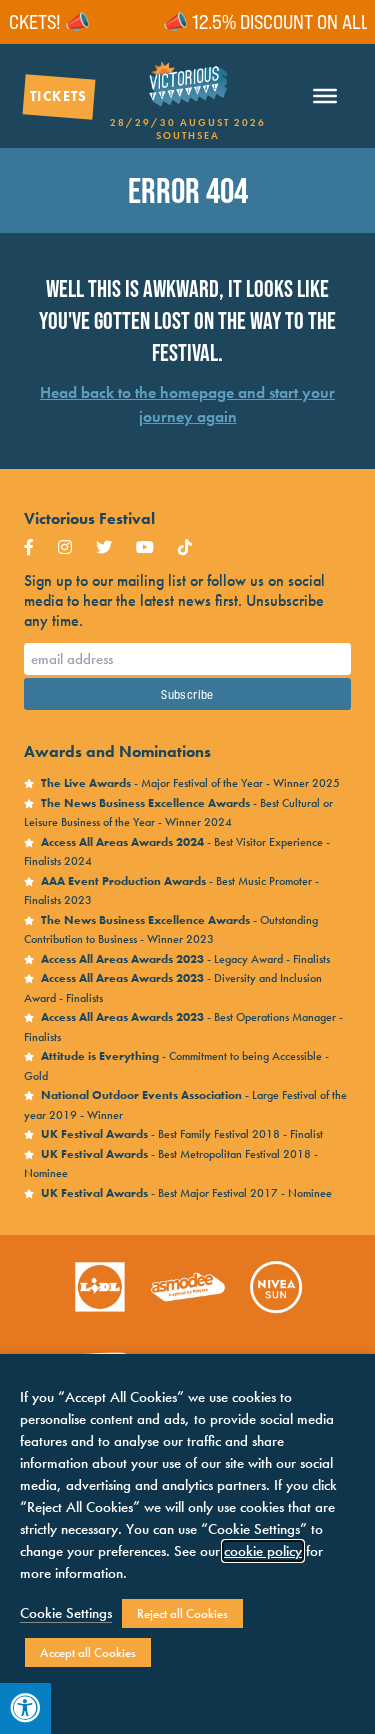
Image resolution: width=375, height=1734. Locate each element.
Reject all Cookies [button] (182, 1613)
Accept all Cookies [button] (88, 1652)
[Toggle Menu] (325, 96)
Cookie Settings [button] (66, 1613)
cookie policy (263, 1551)
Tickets (59, 96)
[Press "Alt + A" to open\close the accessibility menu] (25, 1708)
